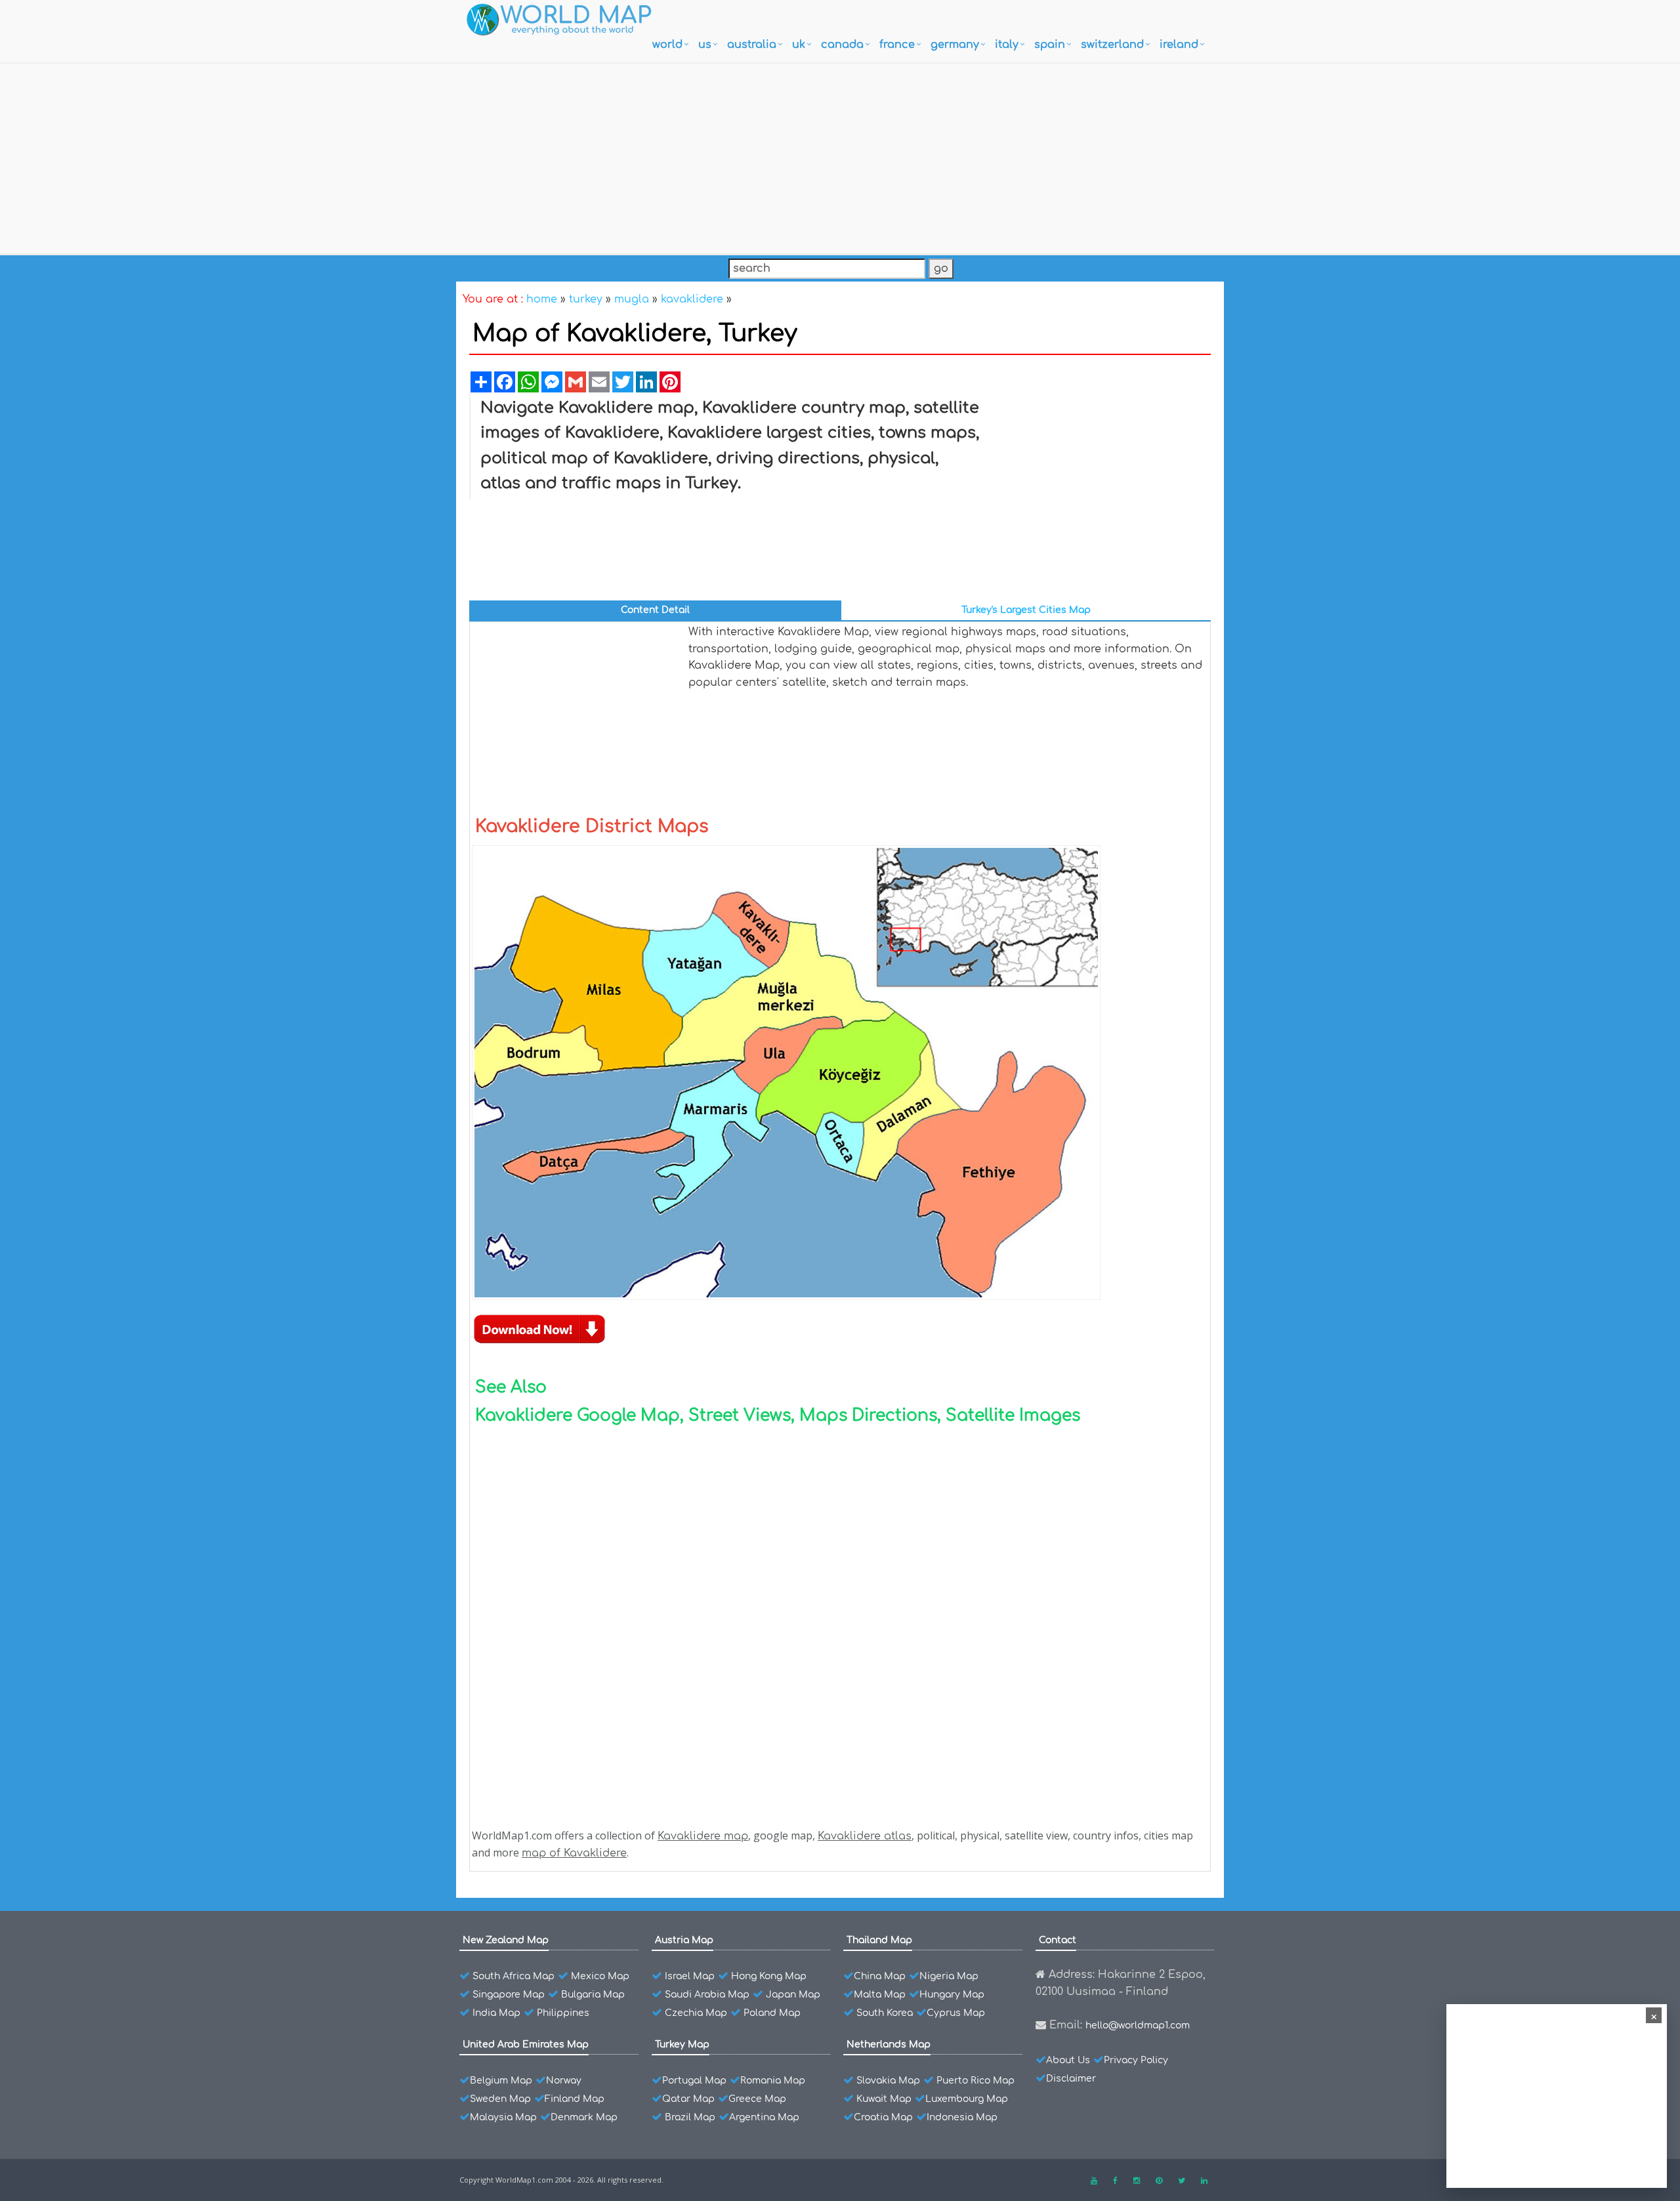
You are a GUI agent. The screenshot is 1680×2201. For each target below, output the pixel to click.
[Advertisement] (840, 156)
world (667, 45)
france (897, 45)
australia (752, 45)
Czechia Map (696, 2013)
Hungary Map (952, 1995)
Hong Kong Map (769, 1976)
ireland (1179, 45)
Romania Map (773, 2081)
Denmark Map (584, 2117)
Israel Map (690, 1976)
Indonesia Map (962, 2117)
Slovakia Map (888, 2081)
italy (1007, 45)
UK (799, 45)
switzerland (1112, 45)
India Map (496, 2013)
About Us (1068, 2060)
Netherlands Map (889, 2044)
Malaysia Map (503, 2117)
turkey (586, 299)
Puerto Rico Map (976, 2081)
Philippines (563, 2013)
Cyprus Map (956, 2013)
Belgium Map (501, 2081)
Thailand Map (879, 1940)
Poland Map (772, 2013)
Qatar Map (688, 2099)
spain (1050, 45)
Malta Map (880, 1995)
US (705, 45)
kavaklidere (692, 299)
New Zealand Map (506, 1940)
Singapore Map (509, 1995)
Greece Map (757, 2099)
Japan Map (793, 1995)
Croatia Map (883, 2117)
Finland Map (575, 2099)
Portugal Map (694, 2081)
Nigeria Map (949, 1976)
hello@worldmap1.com (1138, 2025)
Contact (1058, 1940)
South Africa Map (514, 1976)
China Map (880, 1976)
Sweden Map (500, 2099)
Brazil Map (690, 2117)
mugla (632, 299)
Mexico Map (600, 1976)
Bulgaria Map (593, 1995)
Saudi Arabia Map (707, 1995)
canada (842, 45)
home (542, 299)
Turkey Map (682, 2044)
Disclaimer (1071, 2079)
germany (955, 45)
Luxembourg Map (967, 2099)
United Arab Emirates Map (526, 2044)
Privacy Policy (1136, 2060)
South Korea (885, 2013)
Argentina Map (764, 2117)
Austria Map (684, 1940)
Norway (564, 2081)
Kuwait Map (884, 2099)
